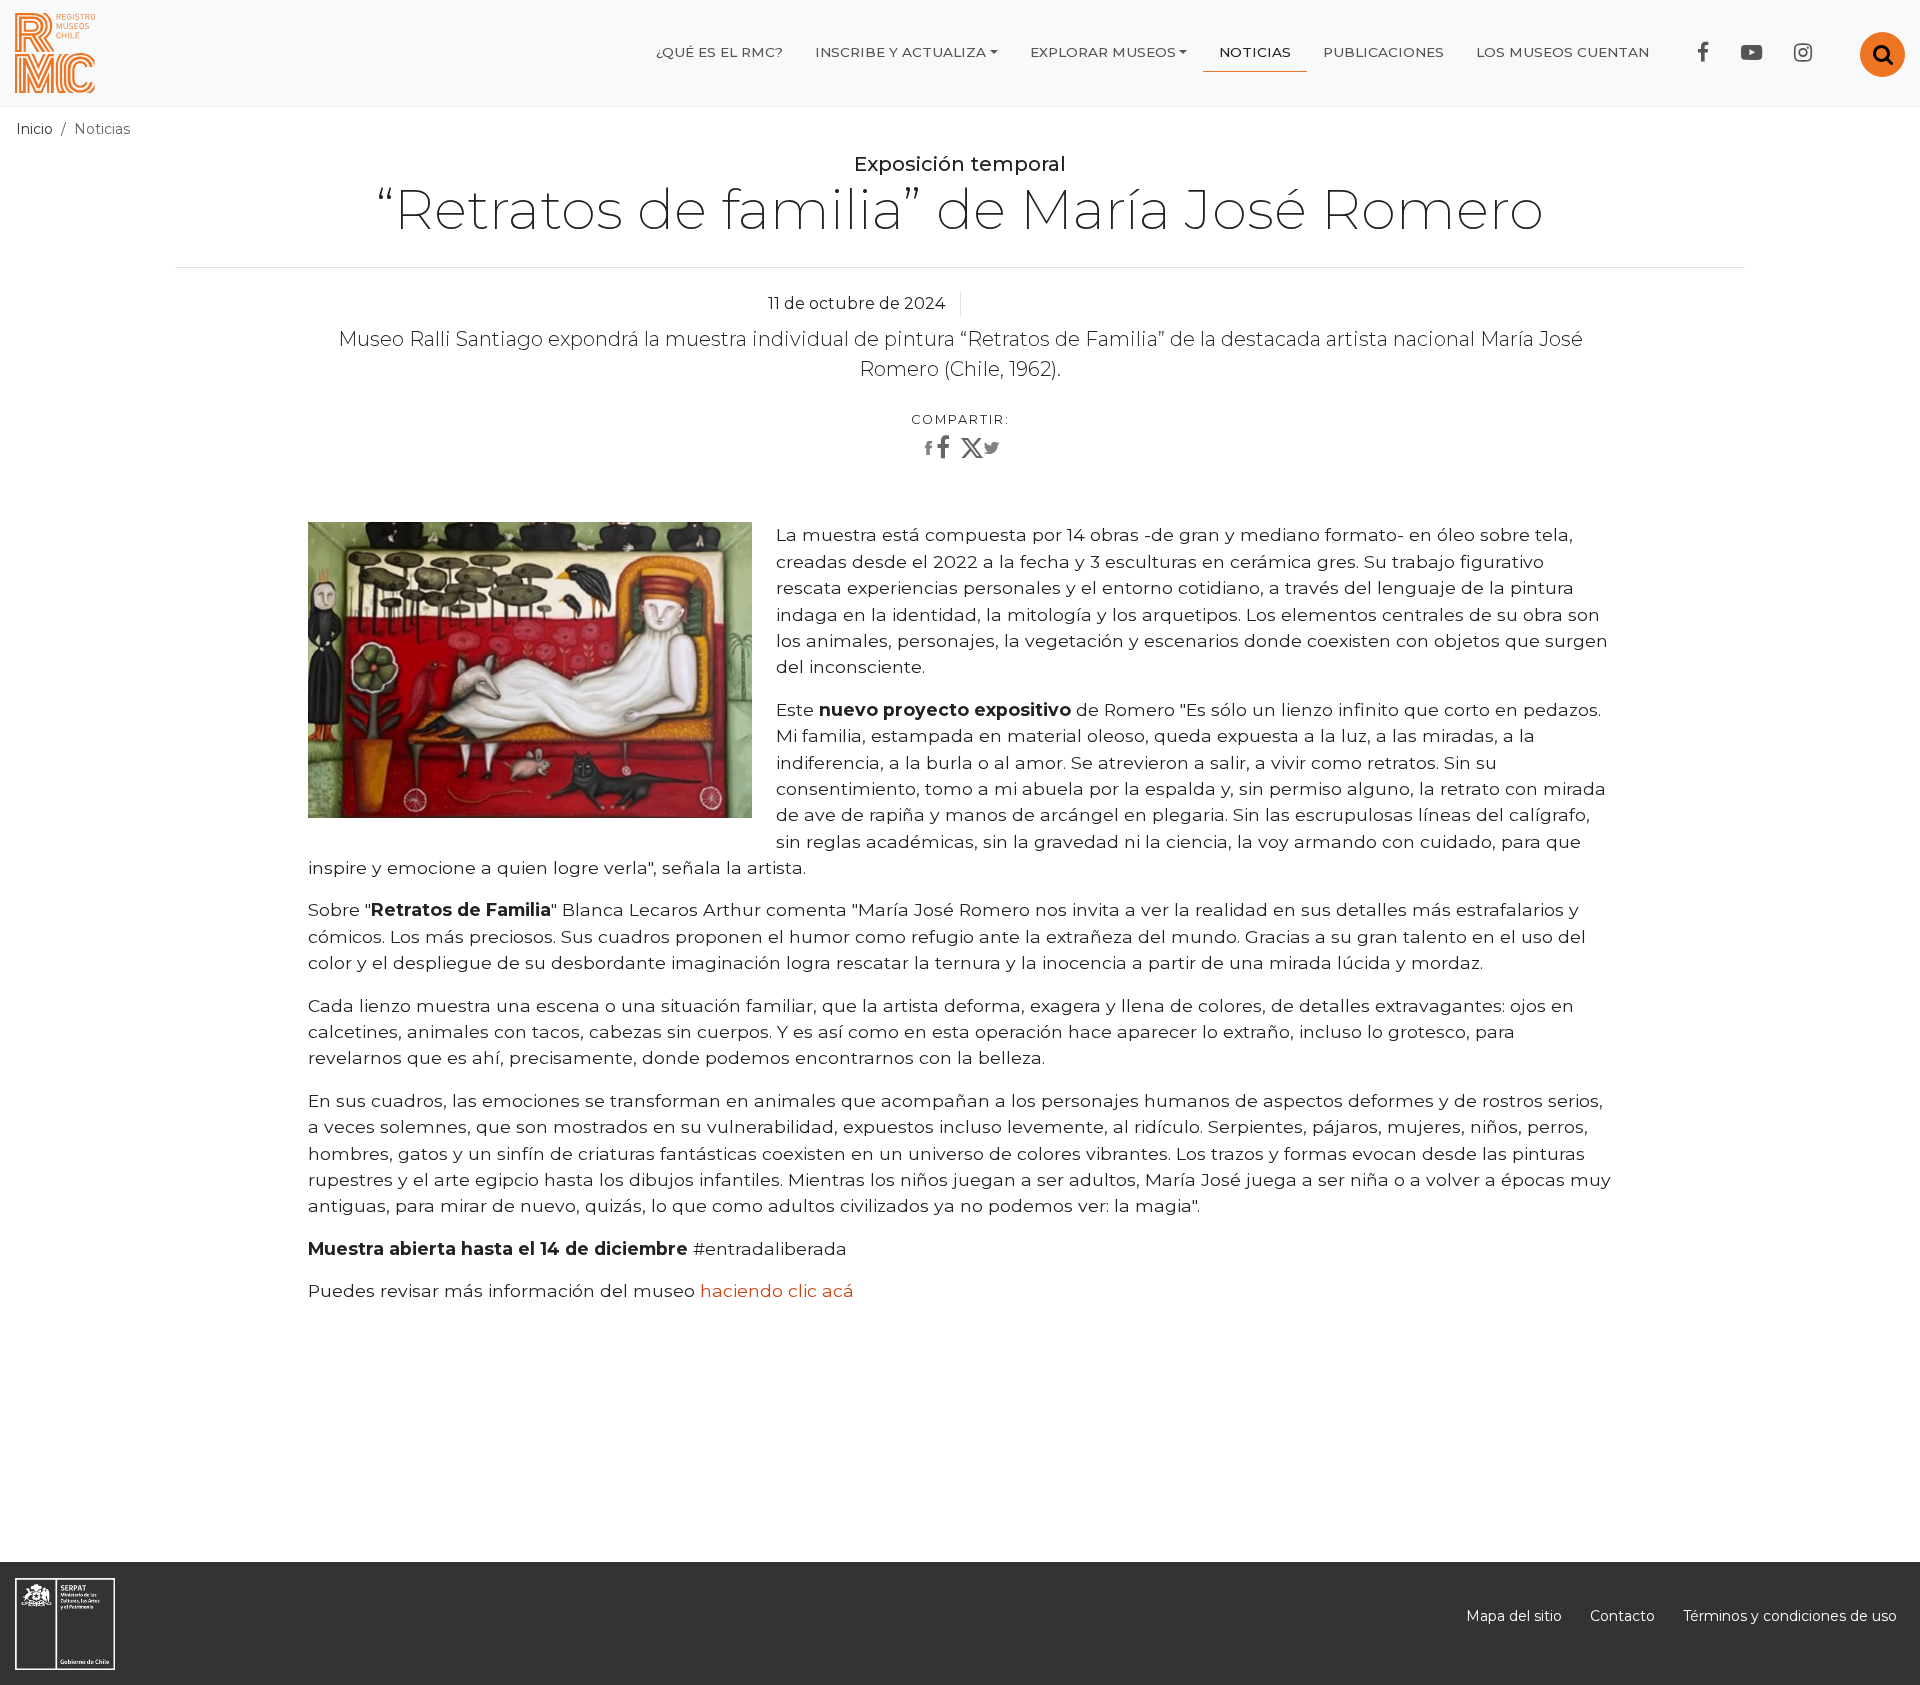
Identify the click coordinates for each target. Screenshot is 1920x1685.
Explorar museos (1103, 52)
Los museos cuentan (1562, 52)
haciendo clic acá (777, 1290)
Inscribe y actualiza (900, 52)
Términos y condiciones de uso (1790, 1616)
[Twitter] (980, 452)
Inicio (34, 129)
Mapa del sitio (1514, 1616)
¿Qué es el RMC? (719, 52)
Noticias (1255, 52)
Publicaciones (1383, 52)
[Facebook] (935, 449)
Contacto (1622, 1616)
